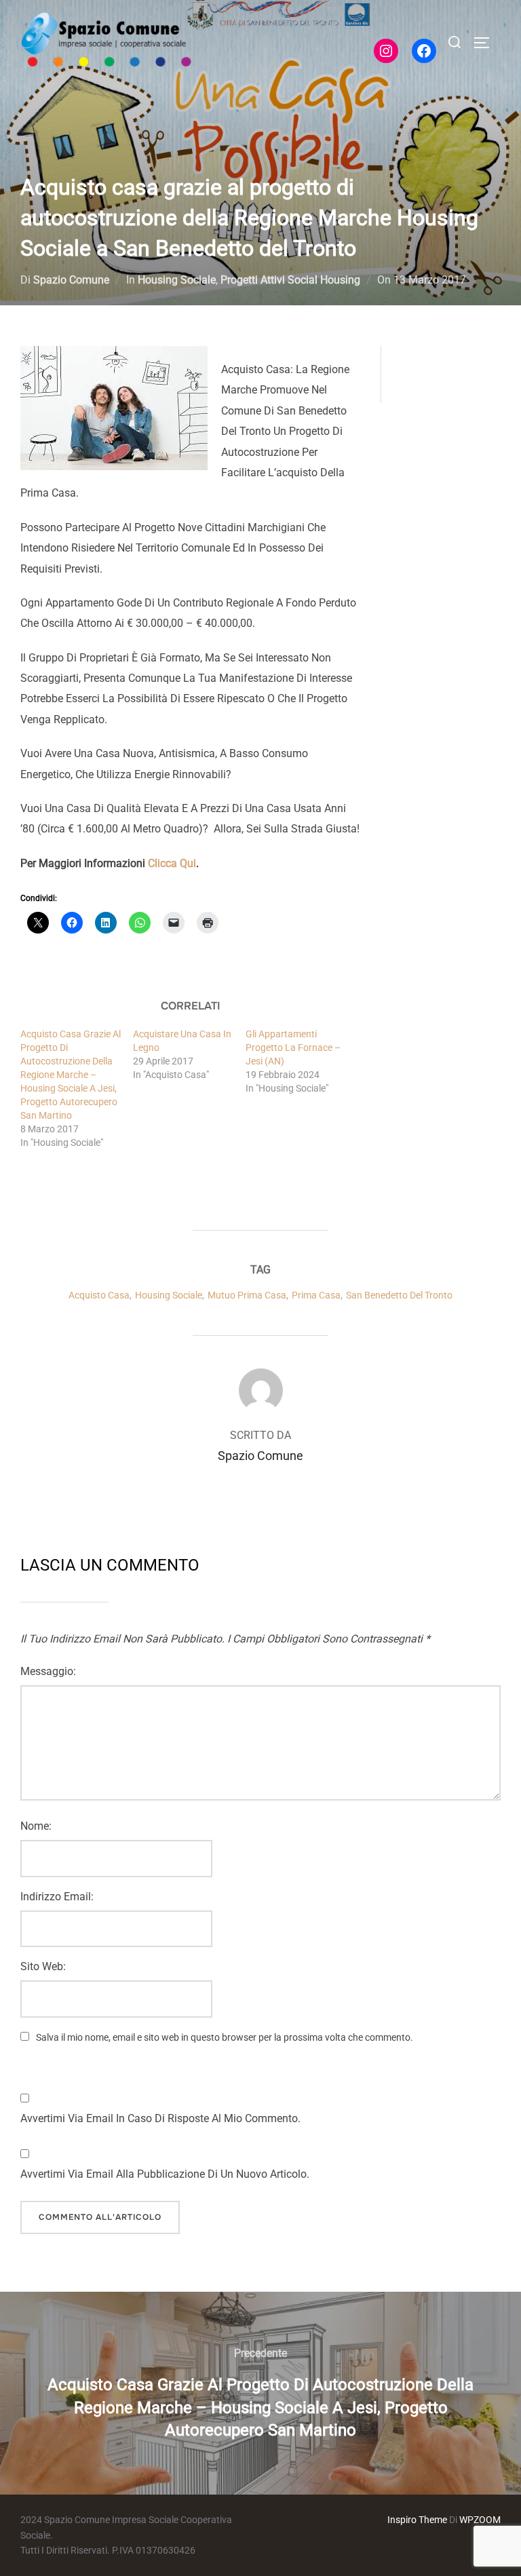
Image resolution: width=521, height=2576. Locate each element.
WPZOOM (480, 2520)
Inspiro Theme (417, 2520)
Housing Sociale (177, 280)
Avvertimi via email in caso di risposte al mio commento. (160, 2118)
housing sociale (169, 1295)
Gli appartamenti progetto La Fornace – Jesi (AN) (293, 1047)
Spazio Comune (71, 280)
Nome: (36, 1826)
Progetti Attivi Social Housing (290, 280)
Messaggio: (48, 1671)
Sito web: (43, 1966)
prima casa (316, 1295)
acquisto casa (99, 1295)
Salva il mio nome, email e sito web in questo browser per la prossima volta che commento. (225, 2037)
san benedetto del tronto (399, 1295)
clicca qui (172, 863)
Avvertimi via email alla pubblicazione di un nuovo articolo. (165, 2174)
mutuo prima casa (247, 1295)
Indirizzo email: (57, 1897)
